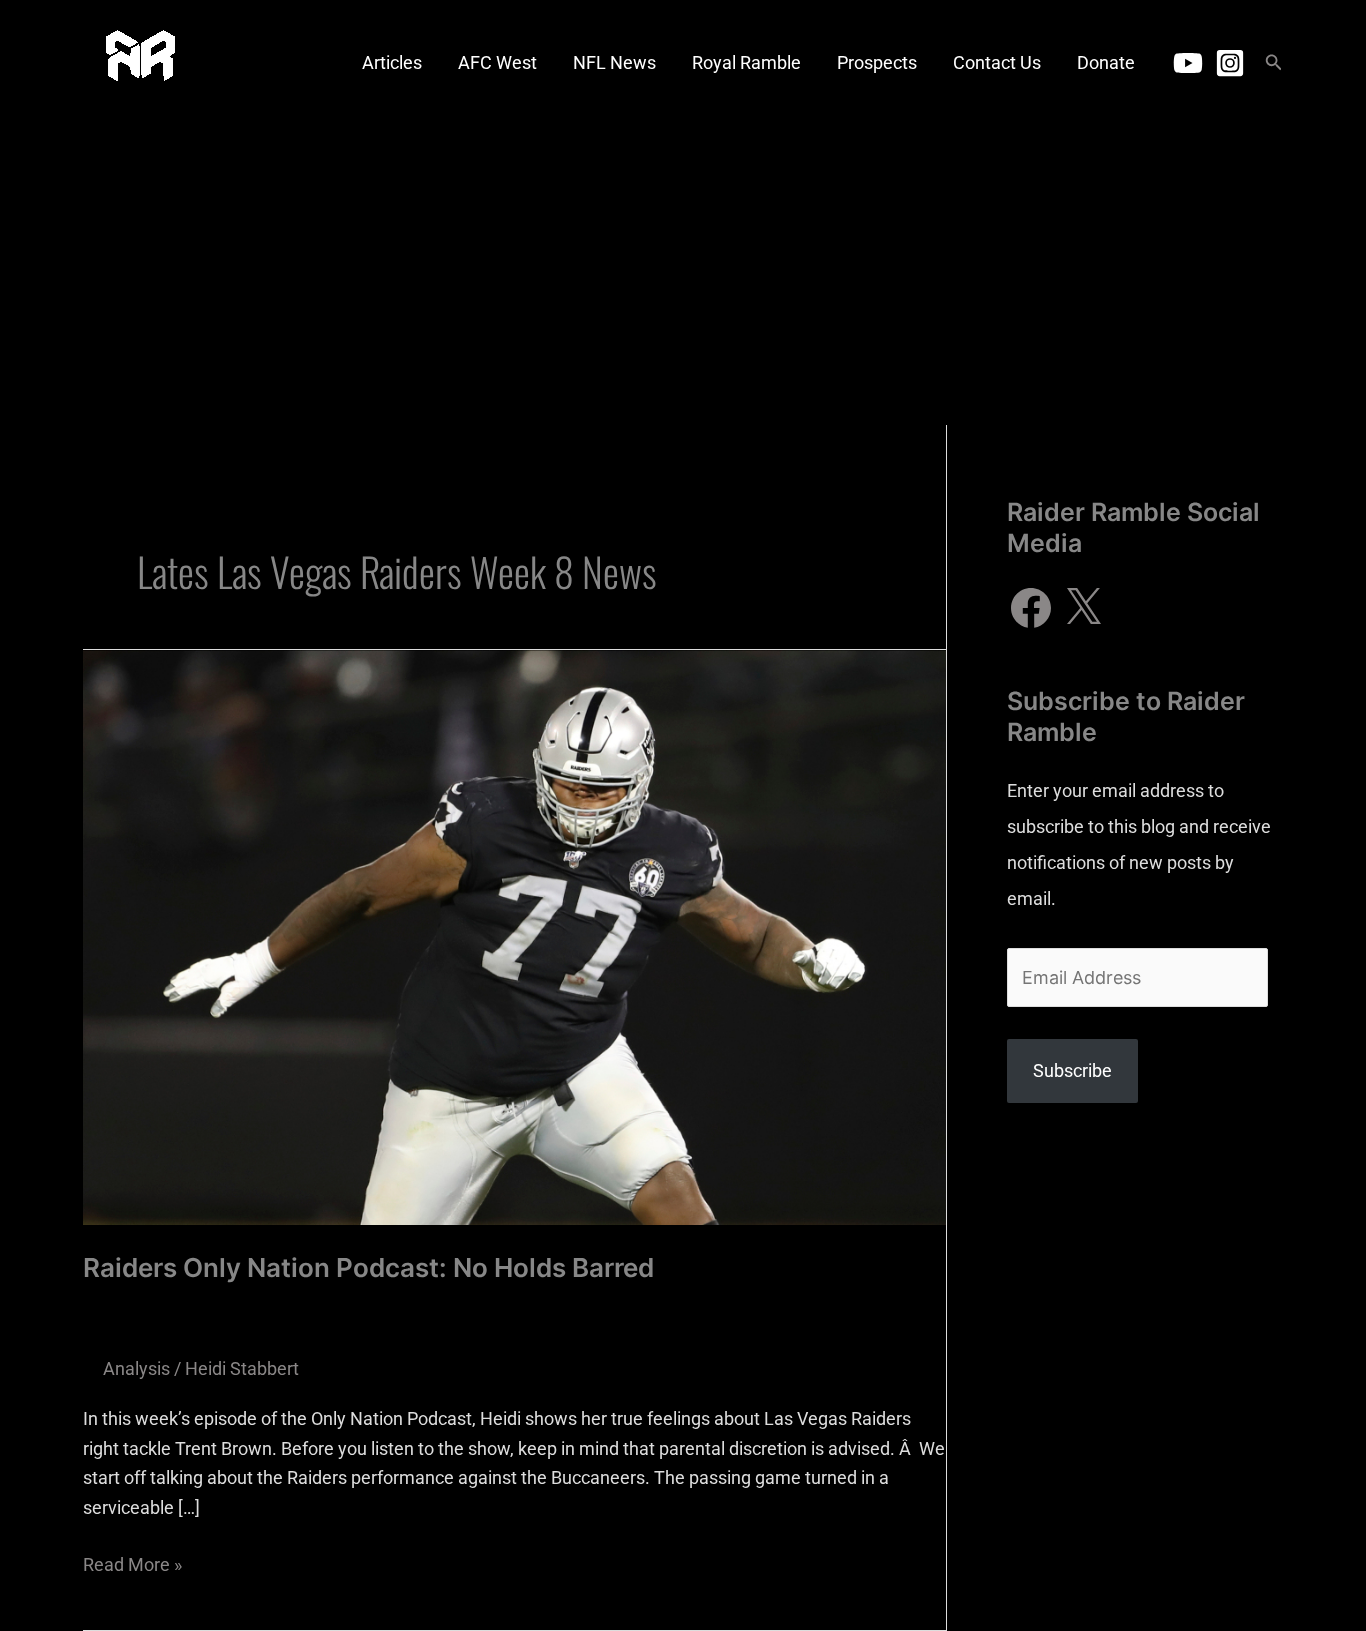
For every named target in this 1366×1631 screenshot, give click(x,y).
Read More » (132, 1562)
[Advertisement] (683, 275)
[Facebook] (1031, 608)
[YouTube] (1188, 63)
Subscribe (1072, 1070)
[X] (1083, 608)
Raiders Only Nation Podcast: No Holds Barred (368, 1267)
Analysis (136, 1368)
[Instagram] (1230, 63)
